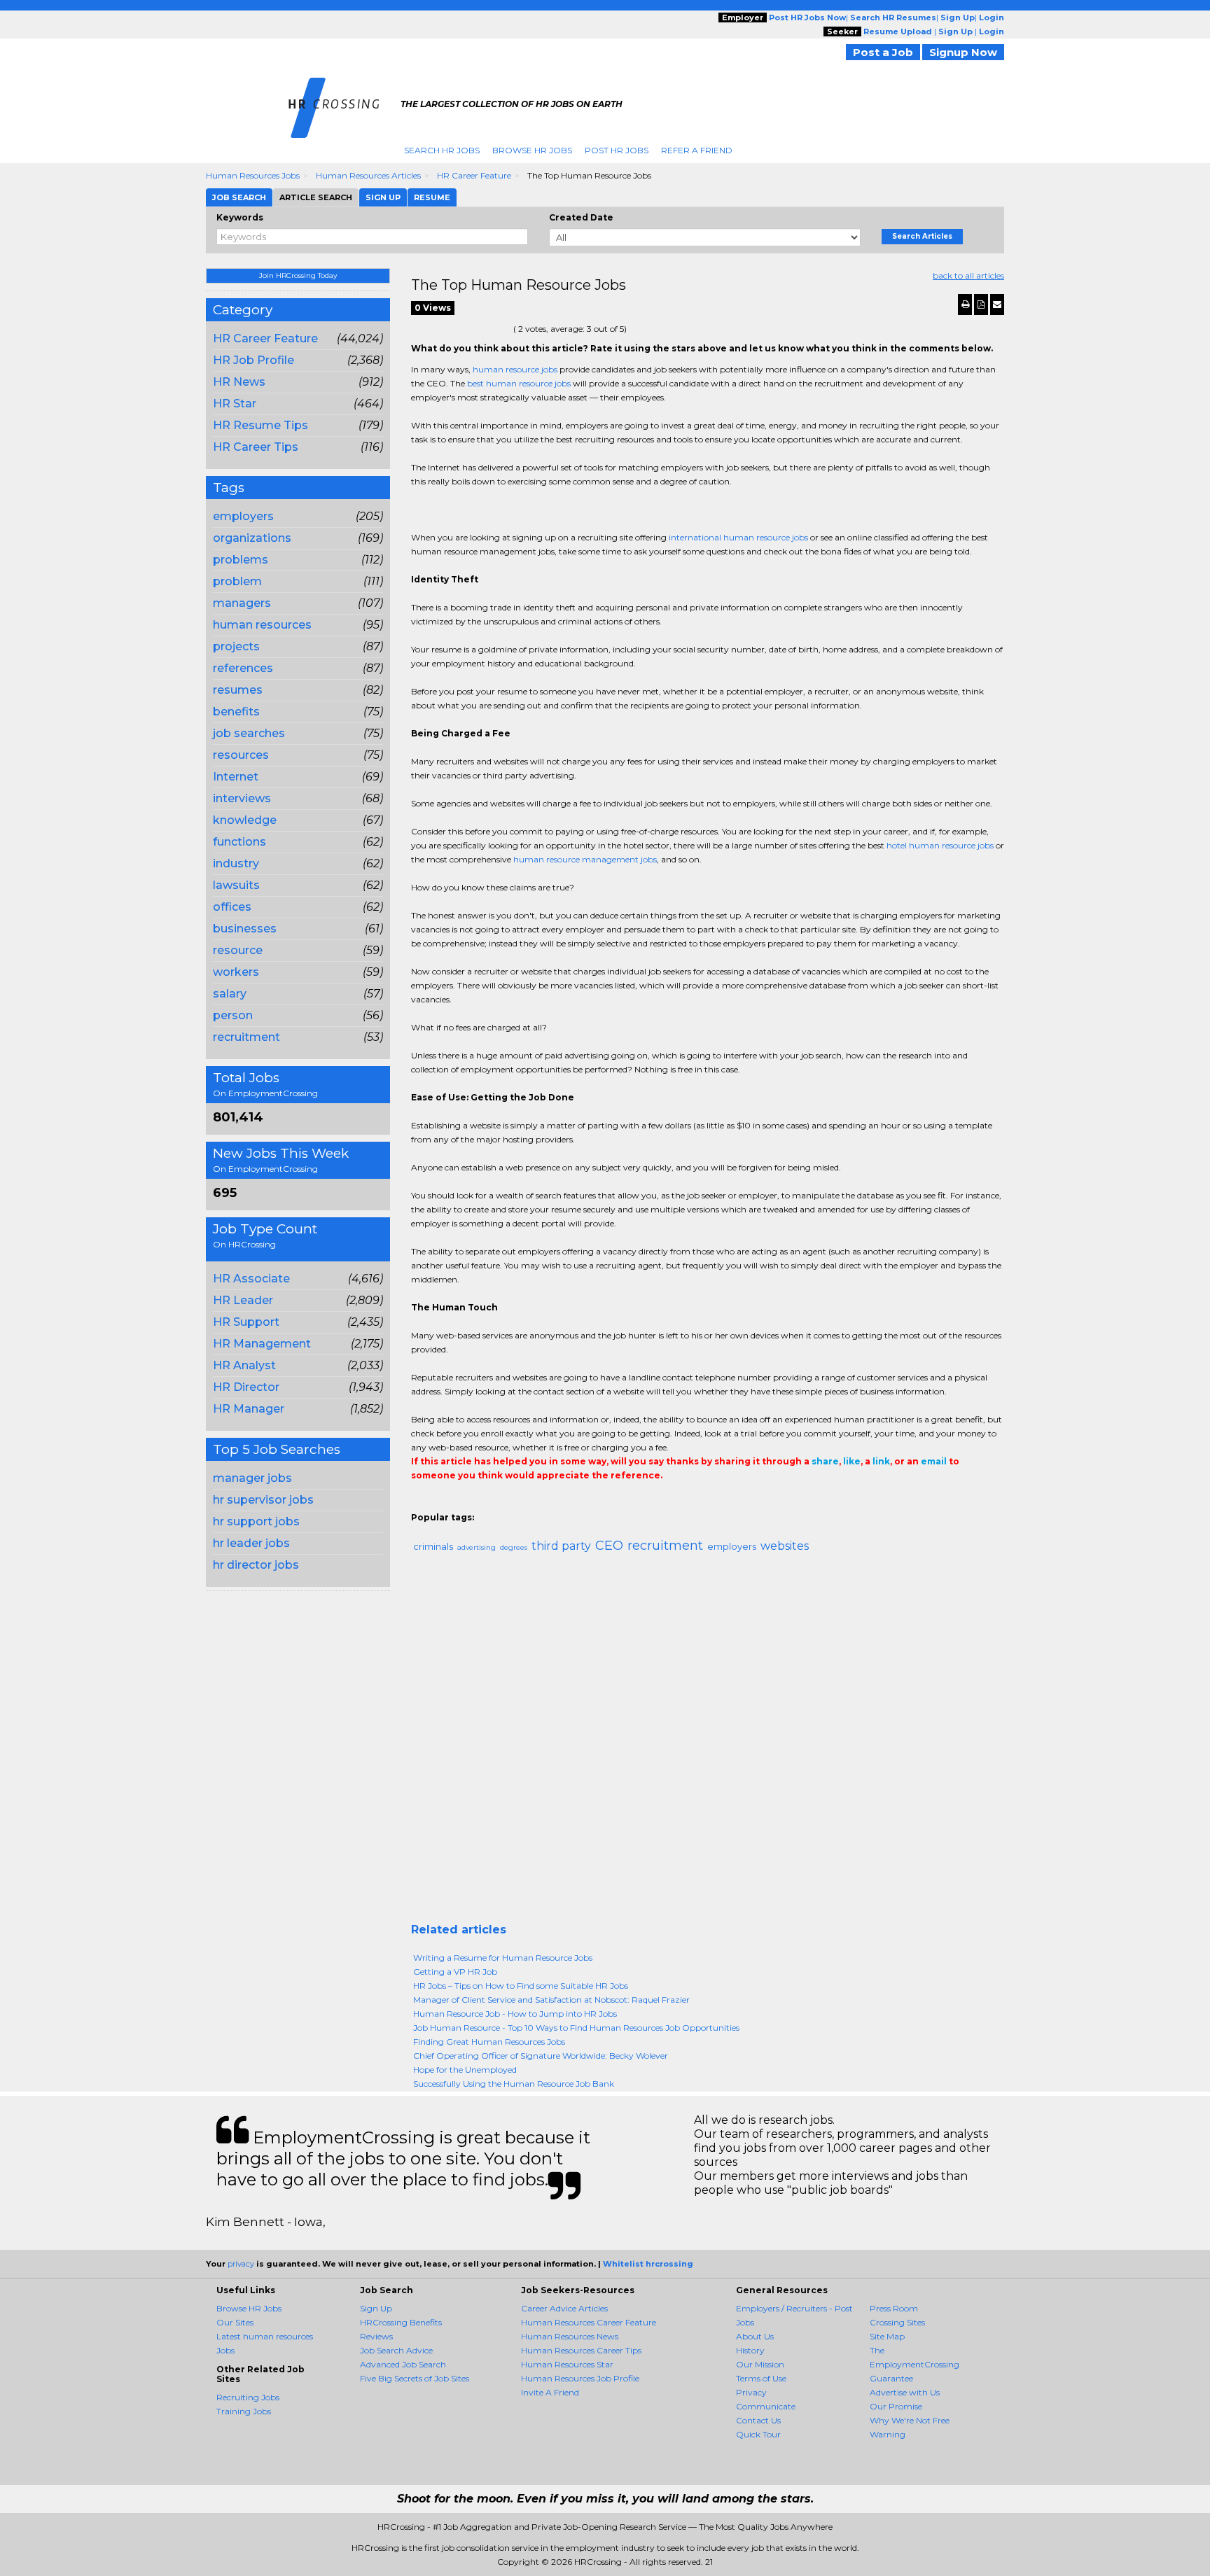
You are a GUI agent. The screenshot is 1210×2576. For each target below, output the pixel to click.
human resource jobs (515, 369)
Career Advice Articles (564, 2308)
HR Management (262, 1344)
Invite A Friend (550, 2392)
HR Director (246, 1387)
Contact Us (758, 2420)
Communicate (766, 2406)
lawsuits (236, 885)
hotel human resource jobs (940, 845)
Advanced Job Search (403, 2364)
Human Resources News (570, 2336)
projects (236, 646)
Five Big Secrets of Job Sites (415, 2378)
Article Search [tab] (316, 197)
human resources (262, 625)
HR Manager (249, 1409)
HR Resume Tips (260, 425)
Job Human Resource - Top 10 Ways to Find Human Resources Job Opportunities (576, 2028)
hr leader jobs (251, 1543)
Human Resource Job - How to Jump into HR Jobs (515, 2014)
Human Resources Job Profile (580, 2378)
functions (239, 842)
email (934, 1461)
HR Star (235, 404)
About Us (755, 2336)
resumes (238, 690)
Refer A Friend (697, 150)
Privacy (751, 2392)
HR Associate (251, 1279)
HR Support (246, 1322)
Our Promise (896, 2406)
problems (241, 560)
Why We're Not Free (910, 2420)
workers (236, 972)
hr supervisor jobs (263, 1500)
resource (238, 950)
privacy (241, 2264)
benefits (236, 712)
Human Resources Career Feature (589, 2322)
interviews (242, 798)
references (243, 668)
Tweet (461, 1504)
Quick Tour (758, 2434)
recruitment (246, 1037)
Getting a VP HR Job (455, 1972)
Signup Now (963, 52)
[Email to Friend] (997, 304)
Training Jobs (244, 2411)
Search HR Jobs (442, 150)
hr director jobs (256, 1565)
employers (243, 516)
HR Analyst (244, 1365)
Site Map (887, 2336)
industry (236, 863)
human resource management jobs (585, 859)
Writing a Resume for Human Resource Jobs (503, 1958)
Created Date (581, 217)
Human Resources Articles (368, 175)
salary (230, 994)
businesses (245, 929)
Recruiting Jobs (248, 2397)
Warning (888, 2434)
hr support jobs (256, 1521)
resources (241, 755)
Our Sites (235, 2322)
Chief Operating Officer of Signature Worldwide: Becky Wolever (541, 2056)
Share (419, 1504)
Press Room (894, 2308)
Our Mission (760, 2364)
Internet (236, 777)
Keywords (240, 217)
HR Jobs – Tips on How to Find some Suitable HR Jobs (521, 1986)
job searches (249, 733)
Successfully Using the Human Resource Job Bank (514, 2084)
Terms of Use (761, 2378)
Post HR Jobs (617, 150)
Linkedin (482, 1504)
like (852, 1461)
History (750, 2350)
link (881, 1461)
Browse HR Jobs (532, 150)
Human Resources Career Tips (581, 2350)
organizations (252, 538)
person (233, 1015)
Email (507, 1504)
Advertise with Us (905, 2392)
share (825, 1461)
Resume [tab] (432, 197)
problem (237, 581)
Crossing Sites (897, 2322)
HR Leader (243, 1300)
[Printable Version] (965, 304)
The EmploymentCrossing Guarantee (915, 2364)
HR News (239, 382)
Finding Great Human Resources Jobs (489, 2042)
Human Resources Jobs (253, 175)
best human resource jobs (519, 383)
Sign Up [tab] (383, 197)
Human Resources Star (567, 2364)
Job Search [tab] (239, 197)
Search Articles (922, 236)
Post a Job (883, 52)
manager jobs (252, 1478)
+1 (440, 1504)
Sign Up (376, 2308)
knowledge (245, 820)
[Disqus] (708, 1744)
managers (242, 603)
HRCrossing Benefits (401, 2322)
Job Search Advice (396, 2350)
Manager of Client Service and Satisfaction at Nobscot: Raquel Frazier (551, 2000)
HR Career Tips (256, 447)
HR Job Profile (253, 360)
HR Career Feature (474, 175)
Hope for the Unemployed (465, 2070)
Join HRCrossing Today (298, 275)
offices (232, 907)
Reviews (376, 2336)
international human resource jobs (738, 537)
